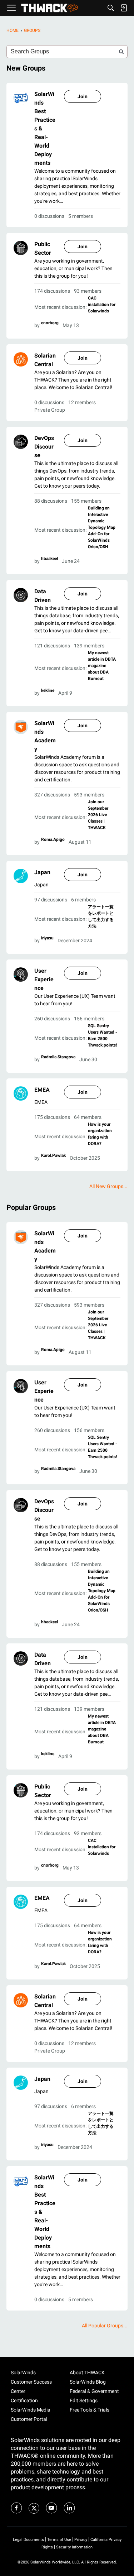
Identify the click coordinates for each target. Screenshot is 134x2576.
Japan (42, 872)
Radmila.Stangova (58, 1057)
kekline (48, 690)
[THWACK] (49, 8)
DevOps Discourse (44, 447)
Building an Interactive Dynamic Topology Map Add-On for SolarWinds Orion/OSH (102, 527)
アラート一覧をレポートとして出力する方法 (101, 916)
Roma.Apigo (53, 839)
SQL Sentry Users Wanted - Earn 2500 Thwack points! (103, 1035)
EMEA (42, 1090)
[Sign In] (124, 8)
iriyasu (47, 938)
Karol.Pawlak (53, 1155)
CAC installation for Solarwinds (102, 305)
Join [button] (83, 96)
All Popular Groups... (105, 2326)
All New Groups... (108, 1186)
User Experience (44, 979)
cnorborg (50, 323)
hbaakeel (49, 559)
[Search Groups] (121, 52)
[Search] (111, 8)
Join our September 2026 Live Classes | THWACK (98, 815)
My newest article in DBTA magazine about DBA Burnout (102, 666)
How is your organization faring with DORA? (100, 1134)
